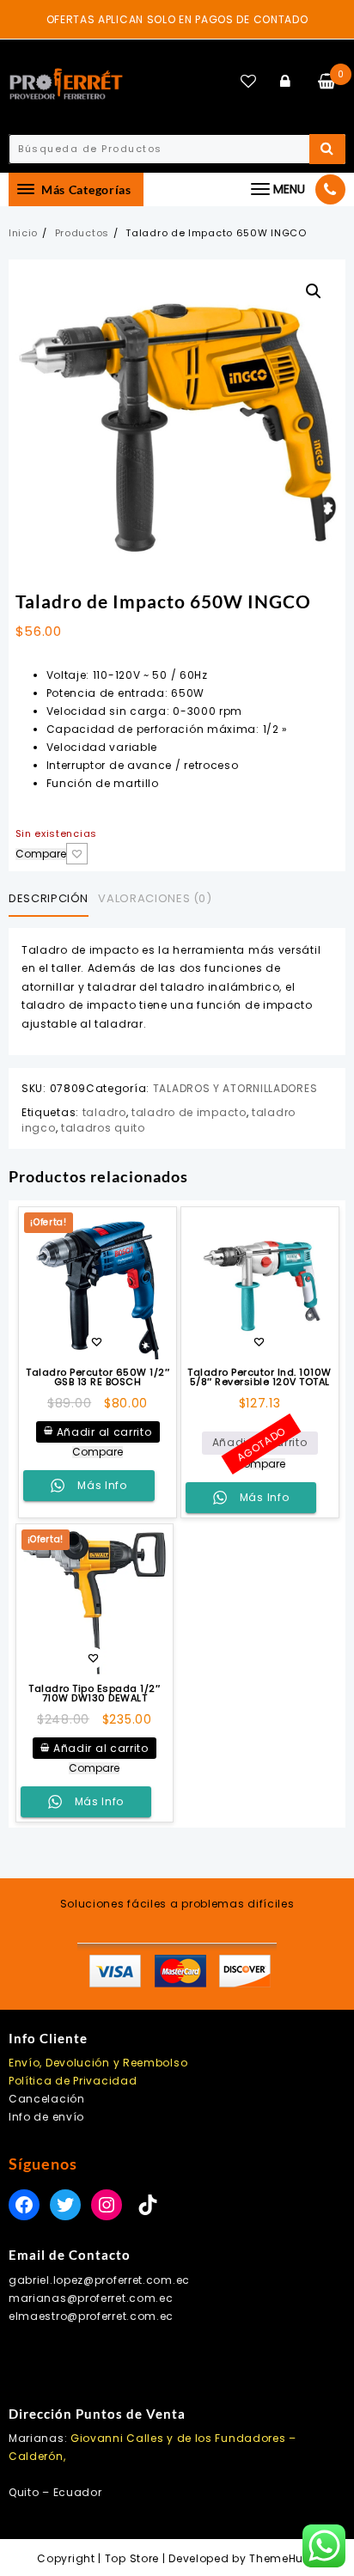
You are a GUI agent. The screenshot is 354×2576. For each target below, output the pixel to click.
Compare (41, 854)
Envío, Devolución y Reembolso (98, 2063)
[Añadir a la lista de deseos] (260, 1286)
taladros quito (103, 1128)
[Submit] (327, 149)
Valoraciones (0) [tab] (155, 898)
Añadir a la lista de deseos (77, 854)
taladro (104, 1112)
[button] (314, 291)
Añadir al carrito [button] (104, 1432)
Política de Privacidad (73, 2081)
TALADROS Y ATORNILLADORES (235, 1088)
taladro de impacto (189, 1112)
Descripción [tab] (49, 898)
